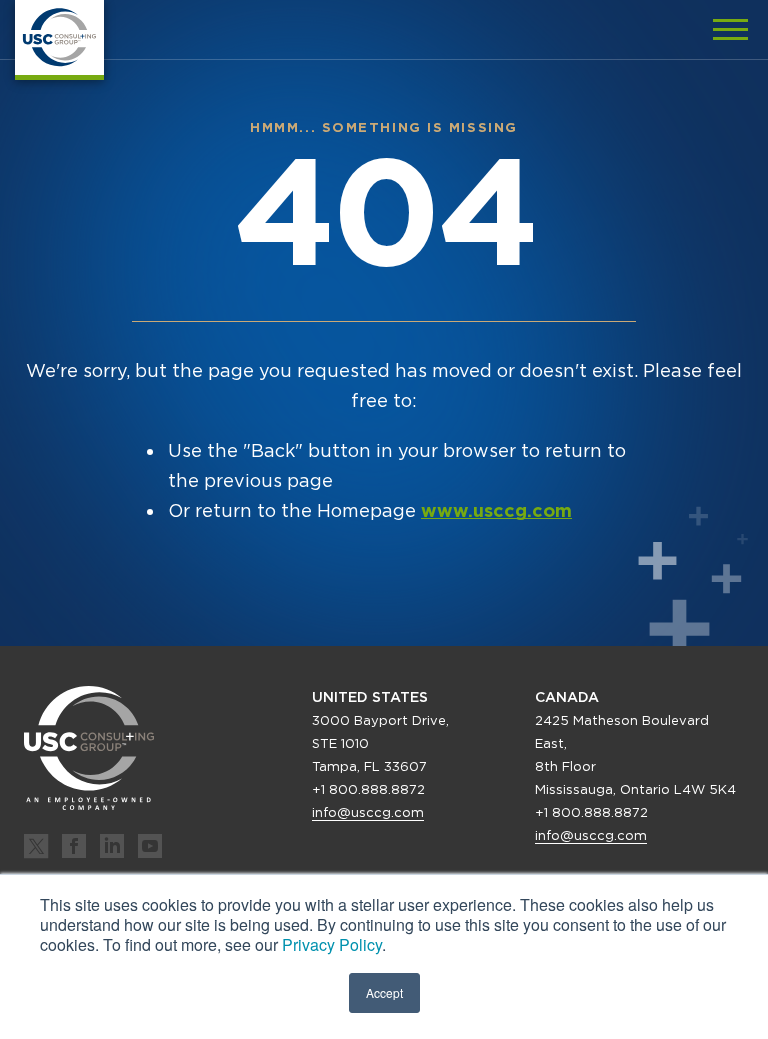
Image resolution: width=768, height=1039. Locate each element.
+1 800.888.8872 (368, 789)
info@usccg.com (368, 812)
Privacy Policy (332, 944)
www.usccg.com (496, 510)
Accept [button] (384, 992)
